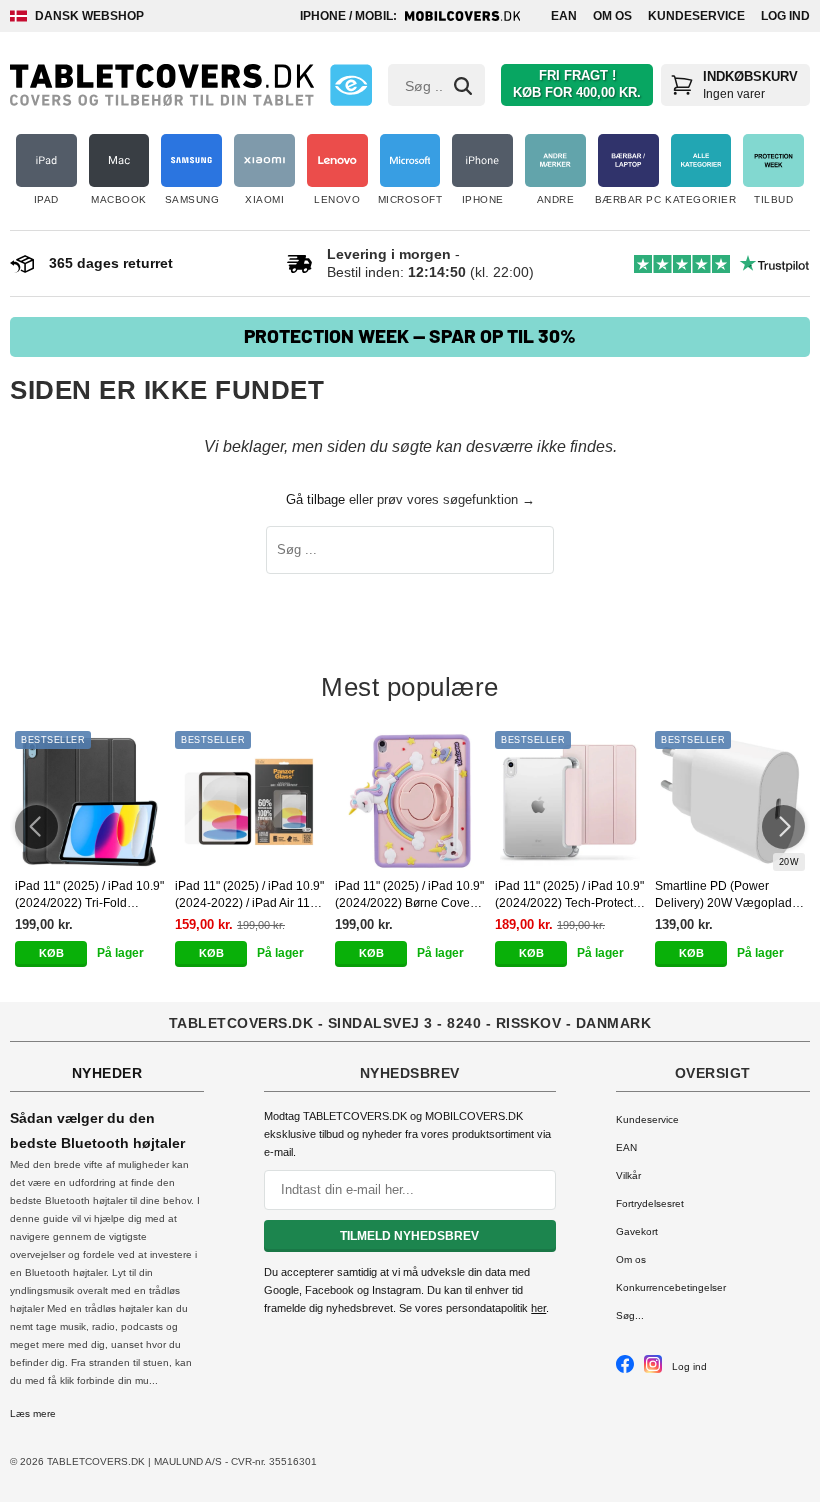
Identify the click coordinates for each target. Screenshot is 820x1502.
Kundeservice (696, 16)
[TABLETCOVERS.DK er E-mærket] (351, 85)
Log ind (785, 16)
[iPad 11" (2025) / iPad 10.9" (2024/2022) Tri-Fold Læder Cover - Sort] (90, 801)
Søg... (630, 1315)
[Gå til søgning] (463, 86)
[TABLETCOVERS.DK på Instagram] (653, 1369)
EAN (564, 16)
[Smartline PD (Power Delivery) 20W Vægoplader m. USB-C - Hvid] (730, 801)
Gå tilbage (315, 499)
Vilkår (628, 1175)
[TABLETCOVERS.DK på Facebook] (625, 1369)
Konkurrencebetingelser (671, 1287)
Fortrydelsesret (650, 1203)
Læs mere (33, 1413)
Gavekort (637, 1231)
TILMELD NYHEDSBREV (409, 1236)
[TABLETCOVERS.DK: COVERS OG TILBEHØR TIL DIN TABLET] (162, 85)
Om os (612, 16)
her (538, 1308)
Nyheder (107, 1073)
